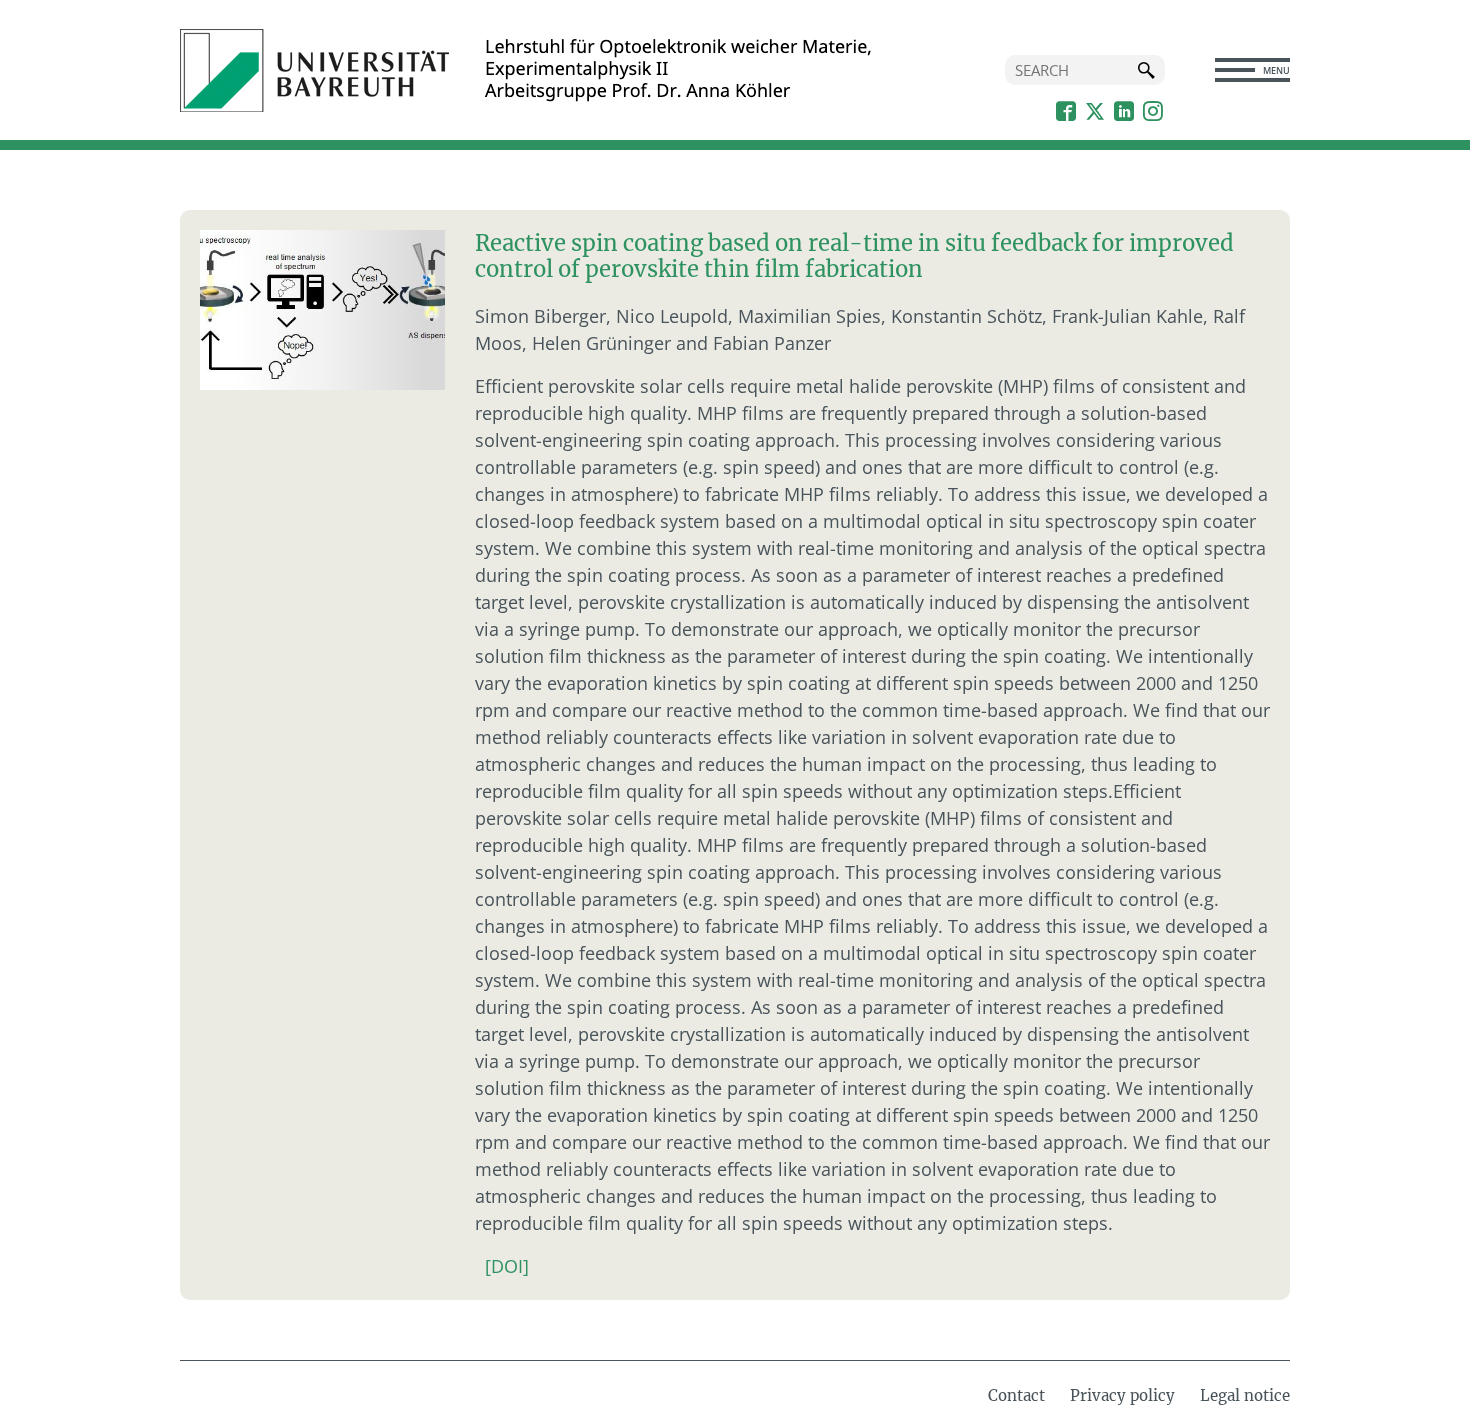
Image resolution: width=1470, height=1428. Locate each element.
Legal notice (1245, 1395)
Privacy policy (1122, 1395)
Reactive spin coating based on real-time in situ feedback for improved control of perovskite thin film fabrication (854, 256)
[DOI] (507, 1266)
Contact (1016, 1395)
